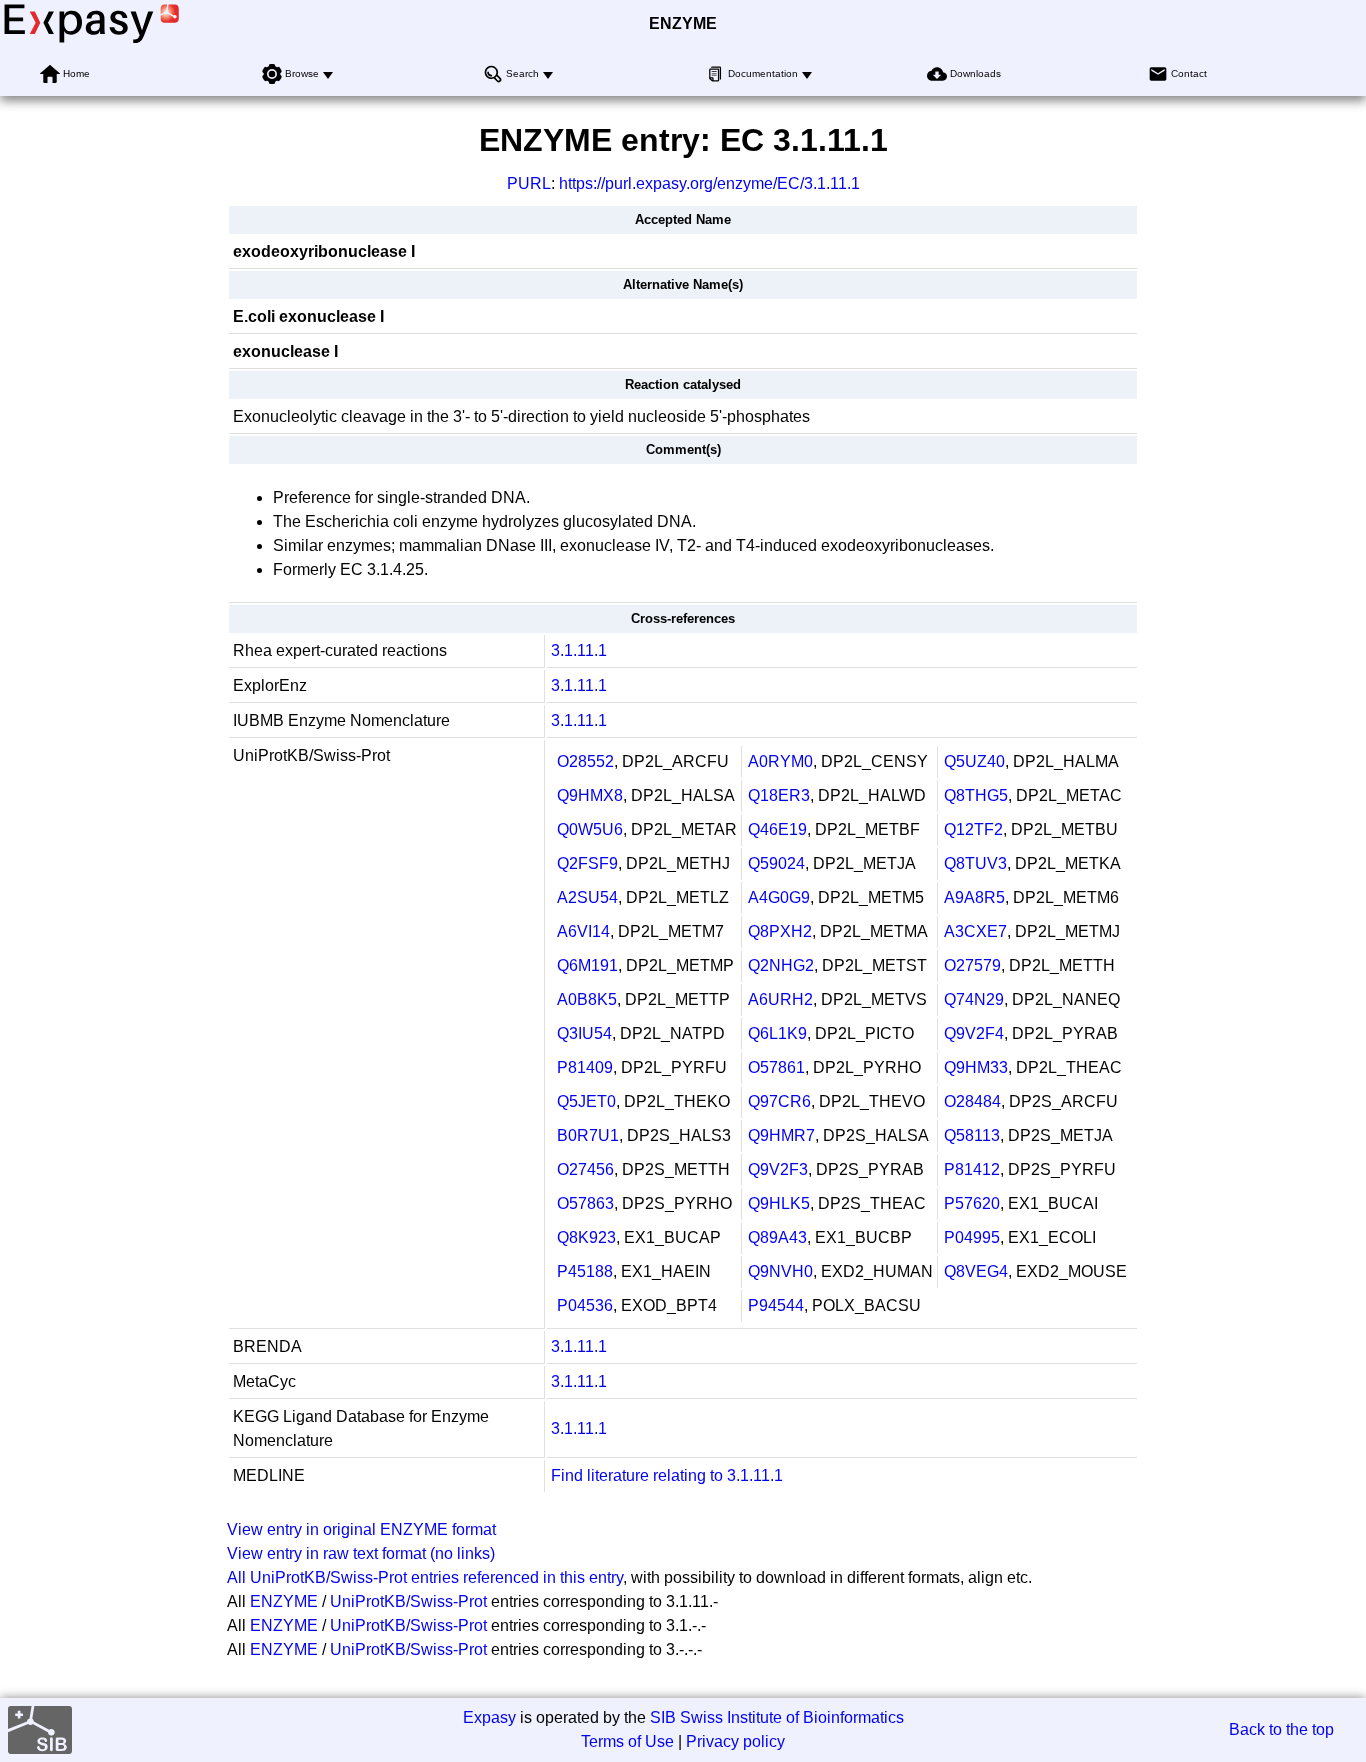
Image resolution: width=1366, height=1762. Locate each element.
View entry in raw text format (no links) (361, 1553)
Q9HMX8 (590, 795)
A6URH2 (780, 999)
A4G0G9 (779, 897)
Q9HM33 (976, 1067)
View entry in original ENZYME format (361, 1529)
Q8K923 (586, 1237)
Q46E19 (777, 829)
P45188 (585, 1271)
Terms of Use (627, 1741)
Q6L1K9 (777, 1033)
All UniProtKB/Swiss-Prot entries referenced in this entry (425, 1577)
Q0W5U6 (590, 829)
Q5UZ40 (974, 761)
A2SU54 (587, 897)
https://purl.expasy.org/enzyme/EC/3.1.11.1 (709, 183)
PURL (529, 183)
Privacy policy (735, 1741)
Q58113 (972, 1135)
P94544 (776, 1305)
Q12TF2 (973, 829)
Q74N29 (974, 999)
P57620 (972, 1203)
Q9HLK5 (779, 1203)
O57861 (776, 1067)
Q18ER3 (779, 795)
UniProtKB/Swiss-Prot (408, 1601)
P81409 (585, 1067)
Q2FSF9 (587, 863)
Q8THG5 (976, 795)
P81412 (972, 1169)
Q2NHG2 (781, 965)
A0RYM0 (780, 761)
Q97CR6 (779, 1101)
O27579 (972, 965)
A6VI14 (583, 931)
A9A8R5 (974, 897)
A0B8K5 (587, 999)
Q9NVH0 (780, 1271)
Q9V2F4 (974, 1033)
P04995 (972, 1237)
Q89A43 (777, 1237)
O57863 (585, 1203)
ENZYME (683, 23)
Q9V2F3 (778, 1169)
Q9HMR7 (781, 1135)
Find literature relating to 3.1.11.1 (667, 1475)
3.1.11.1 (579, 650)
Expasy (489, 1717)
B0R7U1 (588, 1135)
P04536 (585, 1305)
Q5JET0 (586, 1101)
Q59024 (776, 863)
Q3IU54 (584, 1033)
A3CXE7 (975, 931)
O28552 (585, 761)
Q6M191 (587, 965)
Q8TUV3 (975, 863)
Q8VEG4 (976, 1271)
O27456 (585, 1169)
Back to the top (1281, 1729)
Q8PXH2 (780, 931)
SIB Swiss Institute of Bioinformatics (777, 1717)
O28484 (972, 1101)
